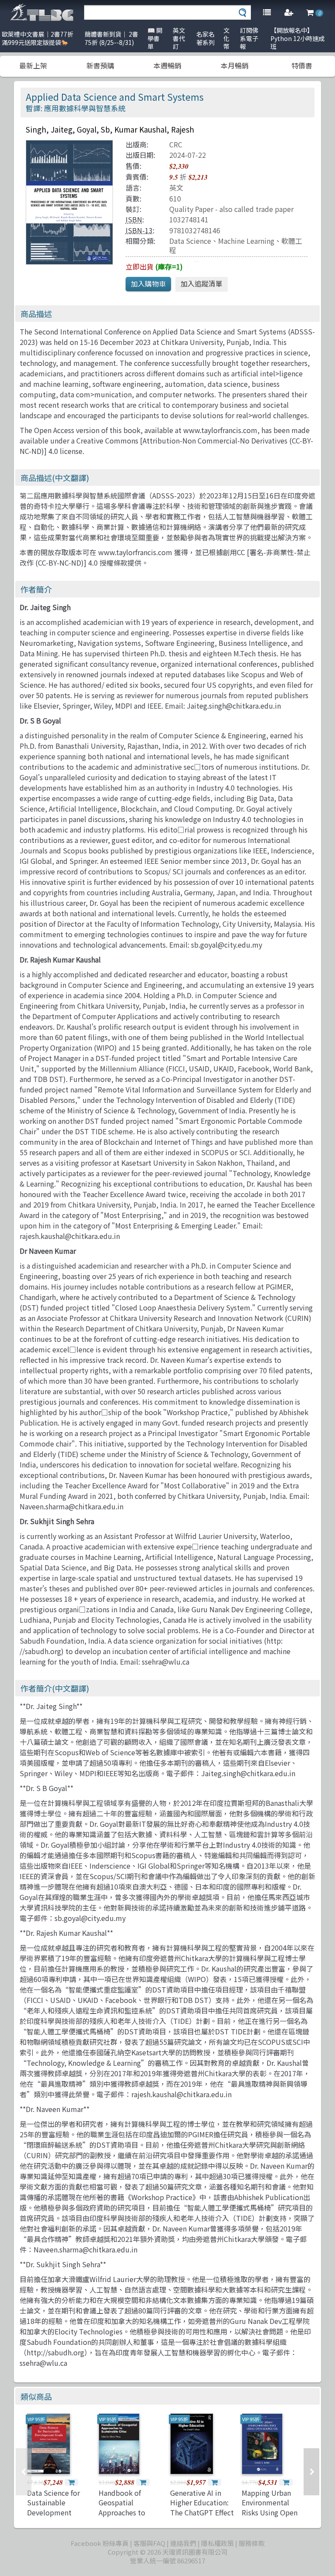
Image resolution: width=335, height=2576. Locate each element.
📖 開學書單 (155, 38)
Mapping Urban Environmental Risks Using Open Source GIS (270, 2507)
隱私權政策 (217, 2543)
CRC (176, 144)
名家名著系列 (205, 38)
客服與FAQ (149, 2543)
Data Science (190, 241)
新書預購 (100, 65)
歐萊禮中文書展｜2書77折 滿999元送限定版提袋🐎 (38, 38)
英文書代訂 (179, 38)
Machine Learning (246, 241)
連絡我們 (183, 2543)
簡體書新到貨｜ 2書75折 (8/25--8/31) (111, 38)
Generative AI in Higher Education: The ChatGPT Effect (202, 2503)
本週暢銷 (167, 65)
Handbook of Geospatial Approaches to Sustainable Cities (128, 2507)
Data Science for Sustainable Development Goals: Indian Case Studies (56, 2512)
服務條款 (252, 2543)
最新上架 (33, 65)
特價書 (302, 65)
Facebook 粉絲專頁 (100, 2543)
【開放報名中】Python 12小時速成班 (297, 38)
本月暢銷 (235, 65)
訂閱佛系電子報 (249, 38)
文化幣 (226, 38)
